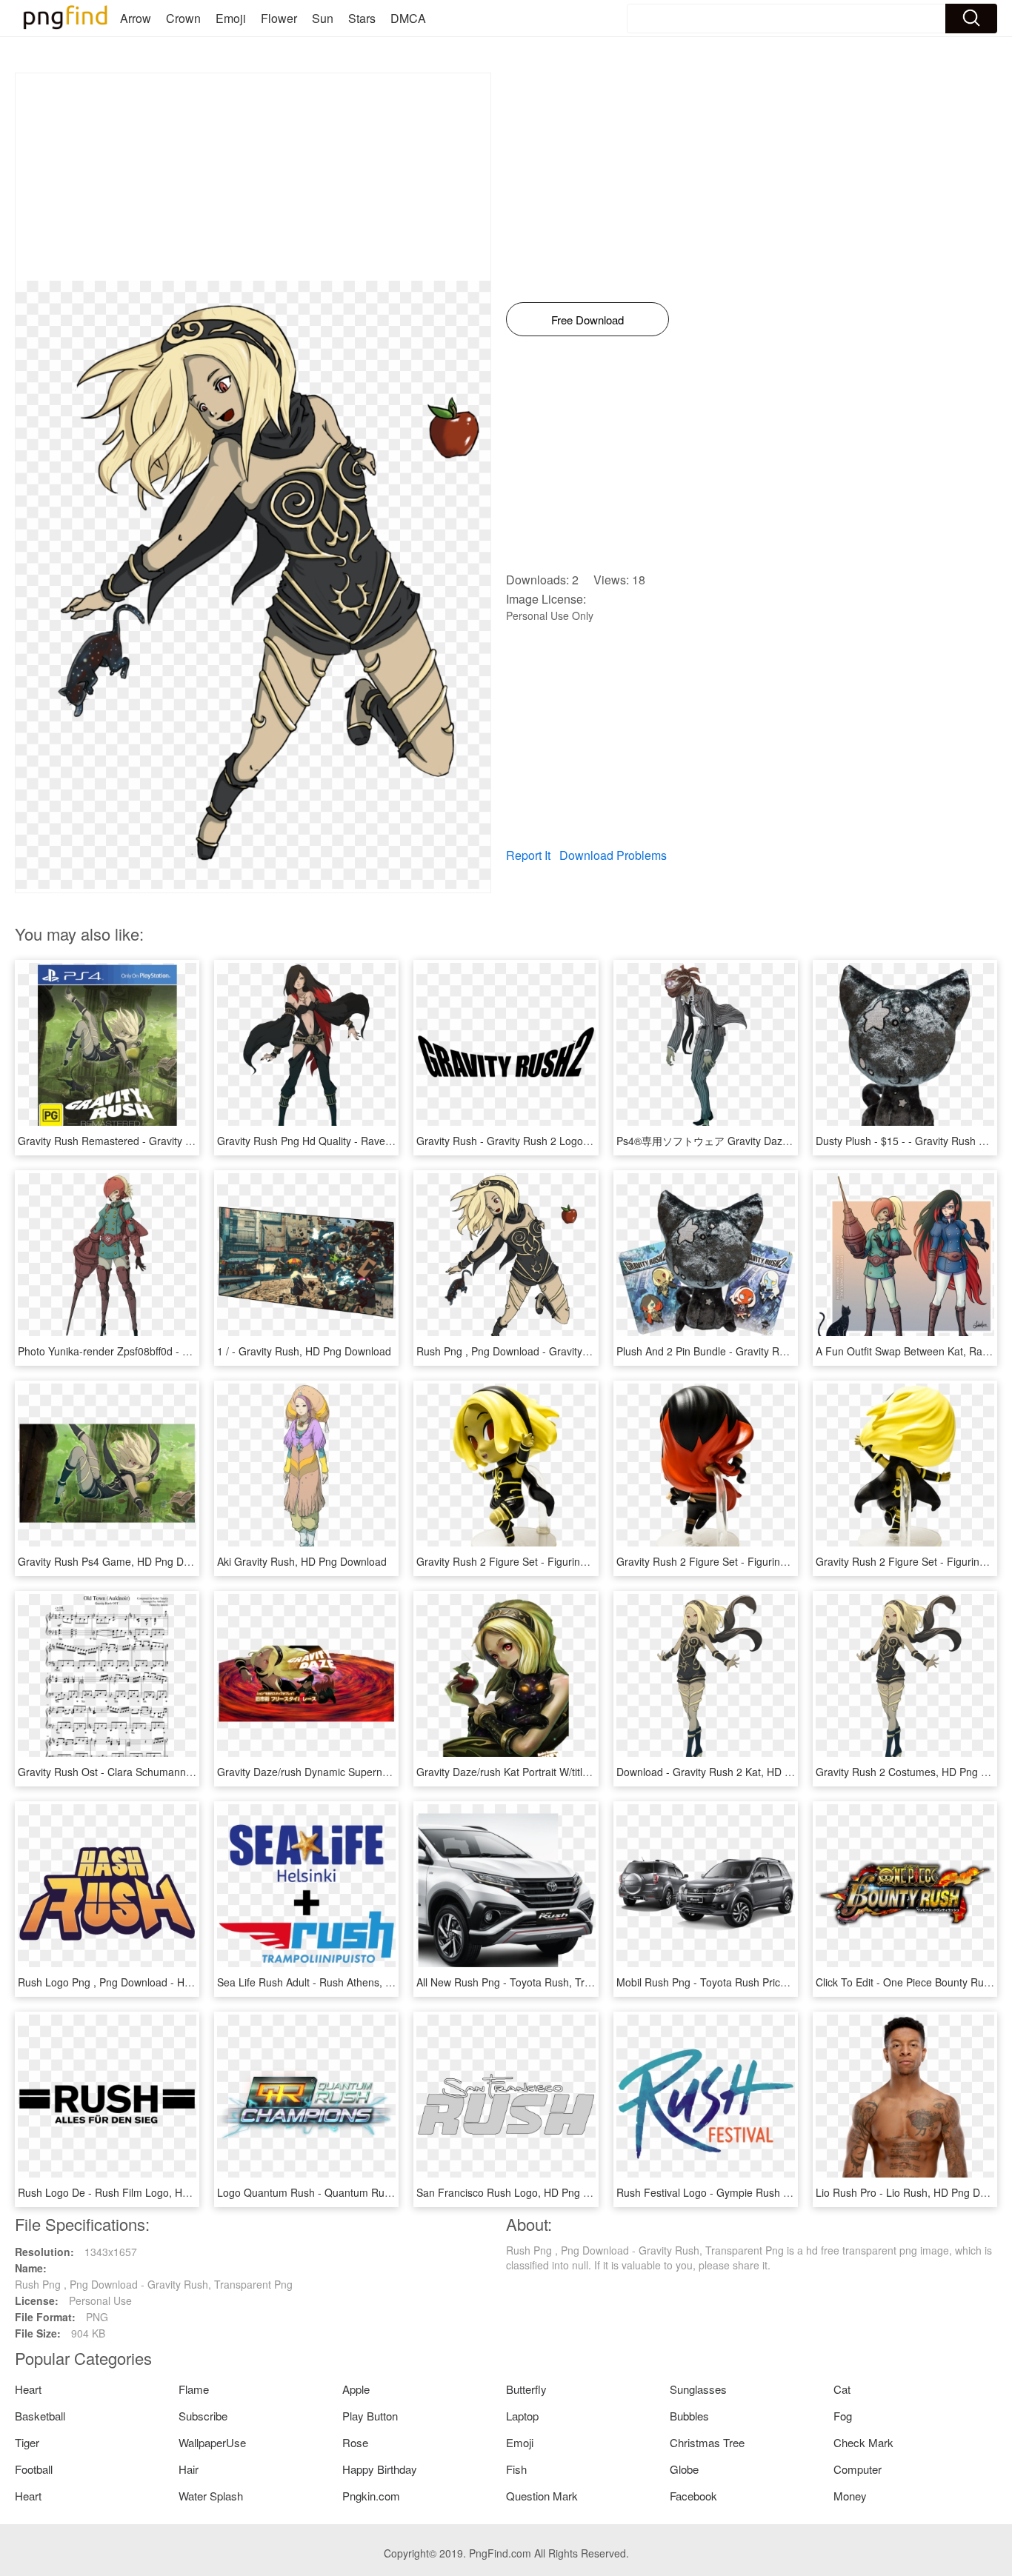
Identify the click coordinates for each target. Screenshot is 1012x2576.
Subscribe (203, 2416)
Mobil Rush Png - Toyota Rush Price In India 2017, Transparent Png (776, 1982)
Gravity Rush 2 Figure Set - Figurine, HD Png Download (547, 1561)
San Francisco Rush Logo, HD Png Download (523, 2192)
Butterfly (526, 2389)
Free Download (587, 320)
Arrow (136, 18)
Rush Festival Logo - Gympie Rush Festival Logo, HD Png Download (777, 2192)
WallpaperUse (212, 2442)
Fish (516, 2469)
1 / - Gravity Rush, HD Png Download (304, 1351)
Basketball (40, 2416)
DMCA (408, 18)
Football (34, 2469)
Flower (279, 18)
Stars (362, 18)
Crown (183, 18)
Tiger (27, 2442)
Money (850, 2496)
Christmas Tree (707, 2442)
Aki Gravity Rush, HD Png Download (302, 1561)
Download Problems (613, 855)
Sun (323, 18)
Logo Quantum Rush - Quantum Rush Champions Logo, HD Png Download (394, 2192)
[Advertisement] (253, 177)
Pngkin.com (371, 2496)
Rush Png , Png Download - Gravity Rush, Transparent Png (555, 1351)
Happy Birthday (380, 2469)
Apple (356, 2389)
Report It (528, 855)
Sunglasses (698, 2389)
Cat (842, 2389)
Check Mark (863, 2442)
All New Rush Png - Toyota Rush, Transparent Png (535, 1982)
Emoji (231, 18)
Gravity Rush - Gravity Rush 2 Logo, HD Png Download (546, 1141)
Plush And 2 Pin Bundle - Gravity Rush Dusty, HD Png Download (767, 1351)
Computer (858, 2469)
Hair (189, 2469)
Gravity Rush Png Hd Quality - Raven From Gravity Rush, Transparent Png (392, 1141)
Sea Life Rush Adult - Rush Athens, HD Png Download (344, 1982)
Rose (355, 2442)
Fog (843, 2416)
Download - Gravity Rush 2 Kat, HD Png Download (735, 1772)
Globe (684, 2469)
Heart (28, 2389)
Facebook (693, 2496)
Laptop (522, 2416)
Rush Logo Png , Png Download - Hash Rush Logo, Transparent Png (179, 1982)
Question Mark (542, 2496)
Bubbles (689, 2416)
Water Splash (211, 2496)
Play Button (370, 2416)
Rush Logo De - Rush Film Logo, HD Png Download (139, 2192)
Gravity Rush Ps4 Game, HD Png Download (120, 1561)
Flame (194, 2389)
